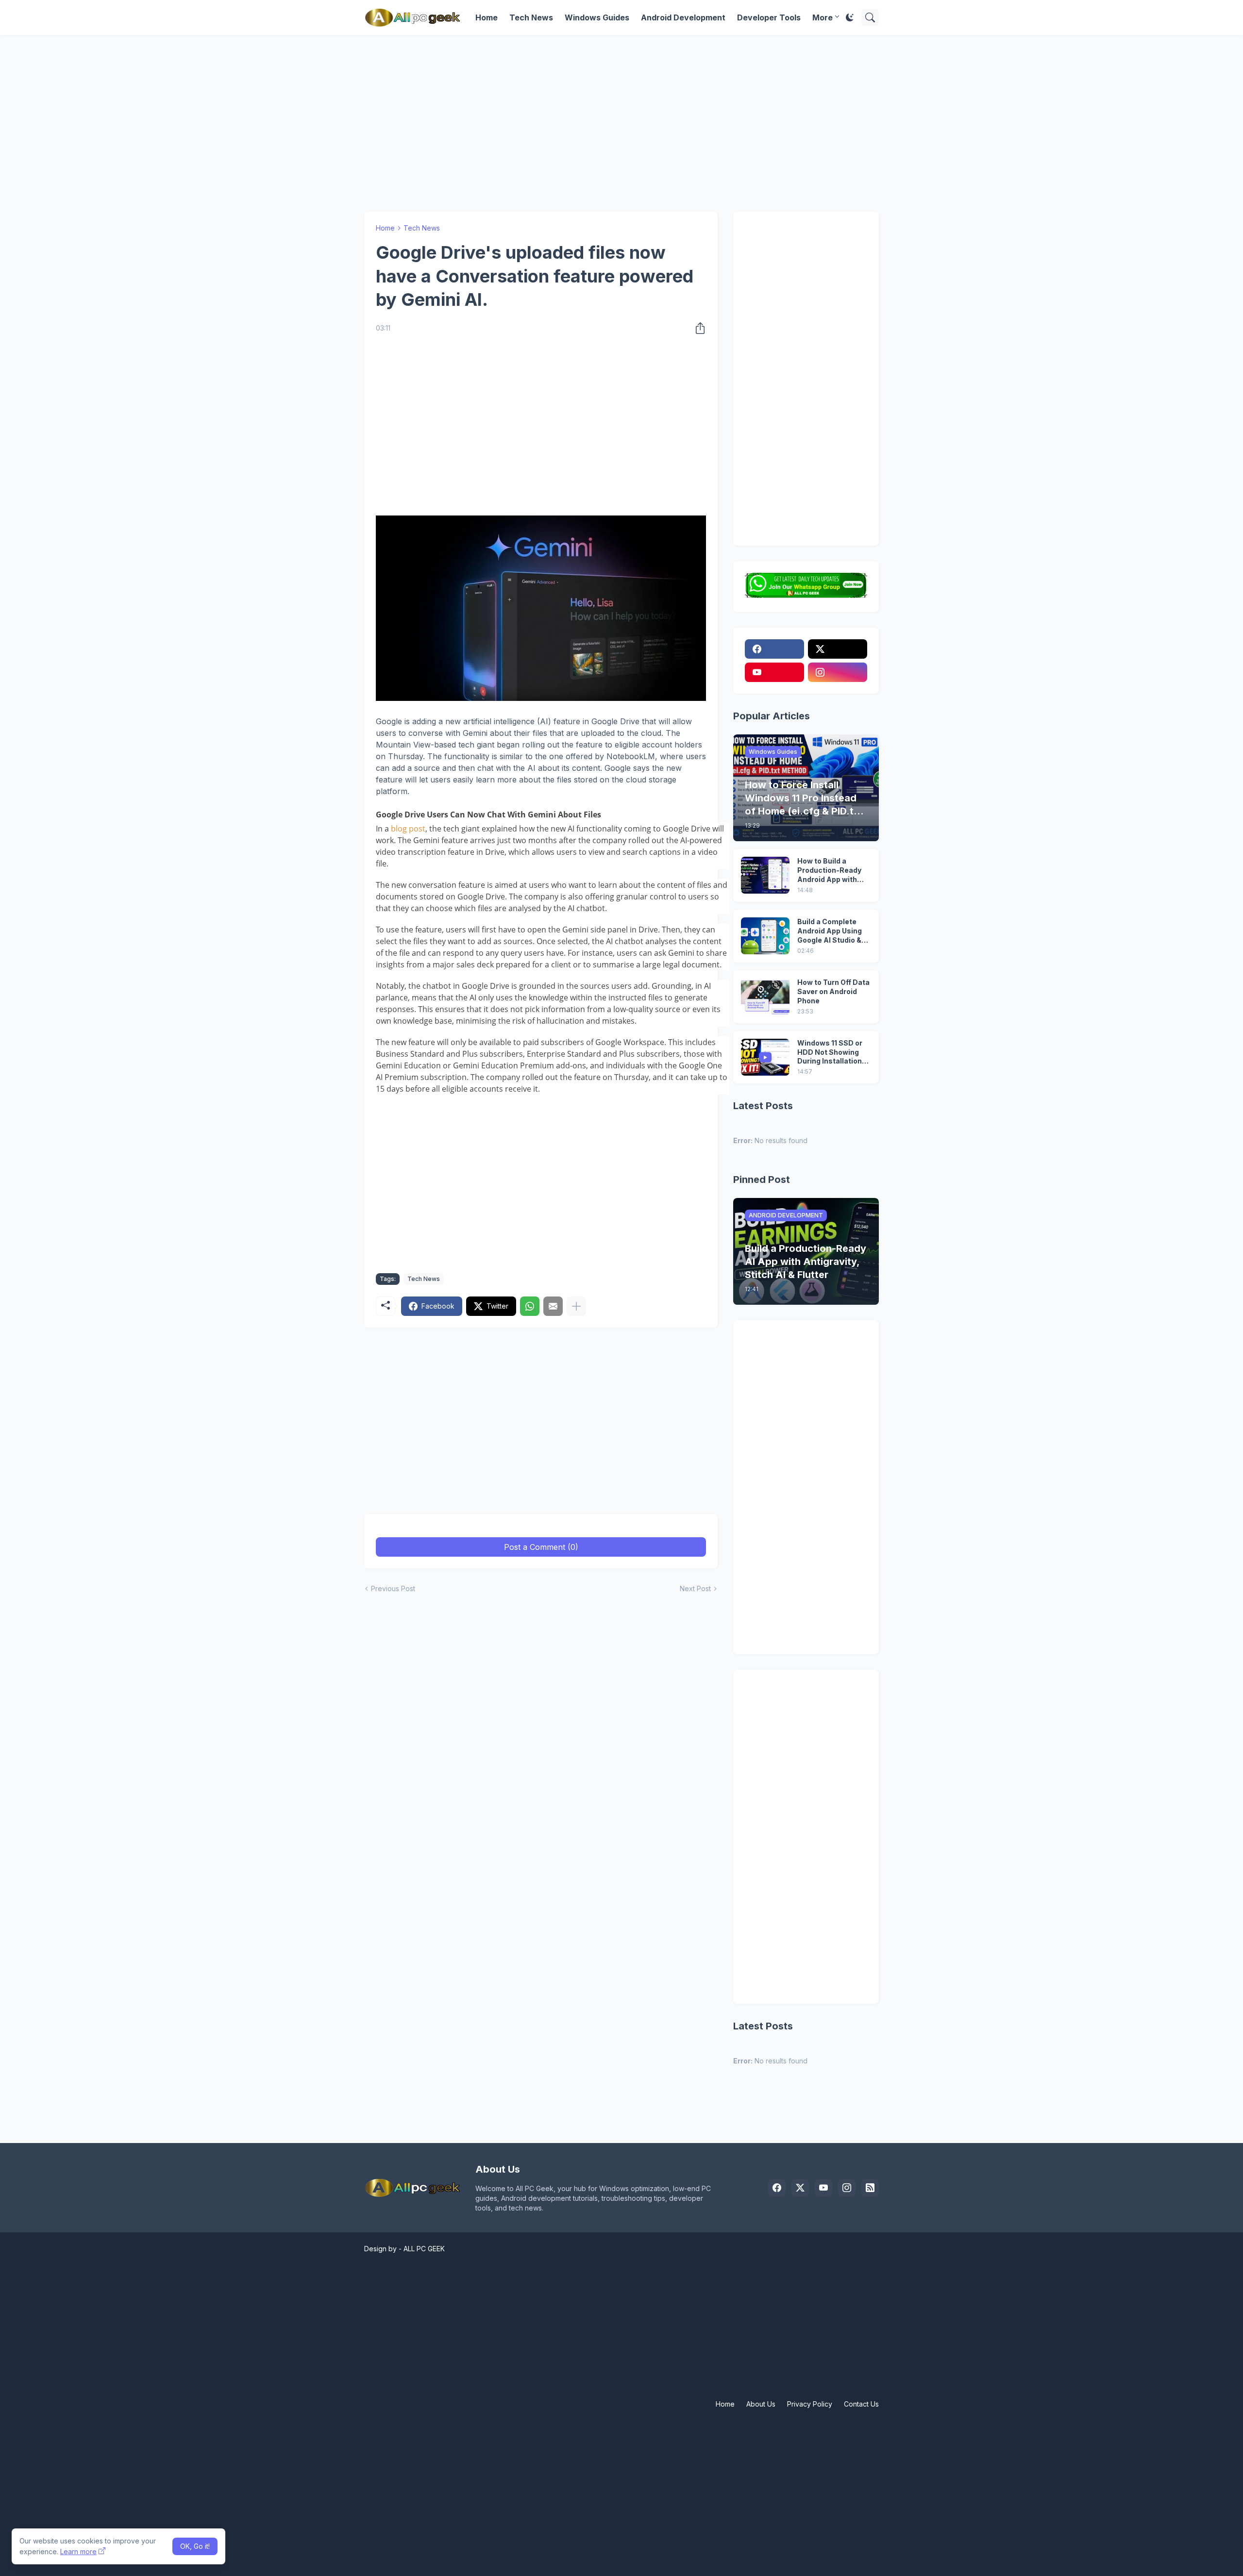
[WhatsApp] (530, 1306)
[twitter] (838, 649)
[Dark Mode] (850, 17)
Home (487, 17)
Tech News (531, 17)
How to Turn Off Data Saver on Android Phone (833, 991)
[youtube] (774, 672)
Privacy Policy (810, 2404)
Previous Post (393, 1588)
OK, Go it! (195, 2546)
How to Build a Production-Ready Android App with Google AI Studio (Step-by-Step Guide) (829, 871)
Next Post (695, 1588)
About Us (761, 2404)
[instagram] (838, 672)
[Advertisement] (621, 118)
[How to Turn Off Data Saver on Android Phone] (765, 997)
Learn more (78, 2551)
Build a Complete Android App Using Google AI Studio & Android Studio (830, 931)
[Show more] (576, 1306)
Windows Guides (597, 17)
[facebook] (774, 649)
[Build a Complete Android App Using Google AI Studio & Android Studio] (765, 936)
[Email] (553, 1306)
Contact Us (861, 2404)
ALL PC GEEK (424, 2249)
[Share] (697, 328)
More (823, 17)
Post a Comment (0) (541, 1547)
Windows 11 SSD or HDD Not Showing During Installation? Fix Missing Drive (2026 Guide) (832, 1053)
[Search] (870, 17)
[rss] (870, 2188)
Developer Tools (769, 17)
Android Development (683, 17)
